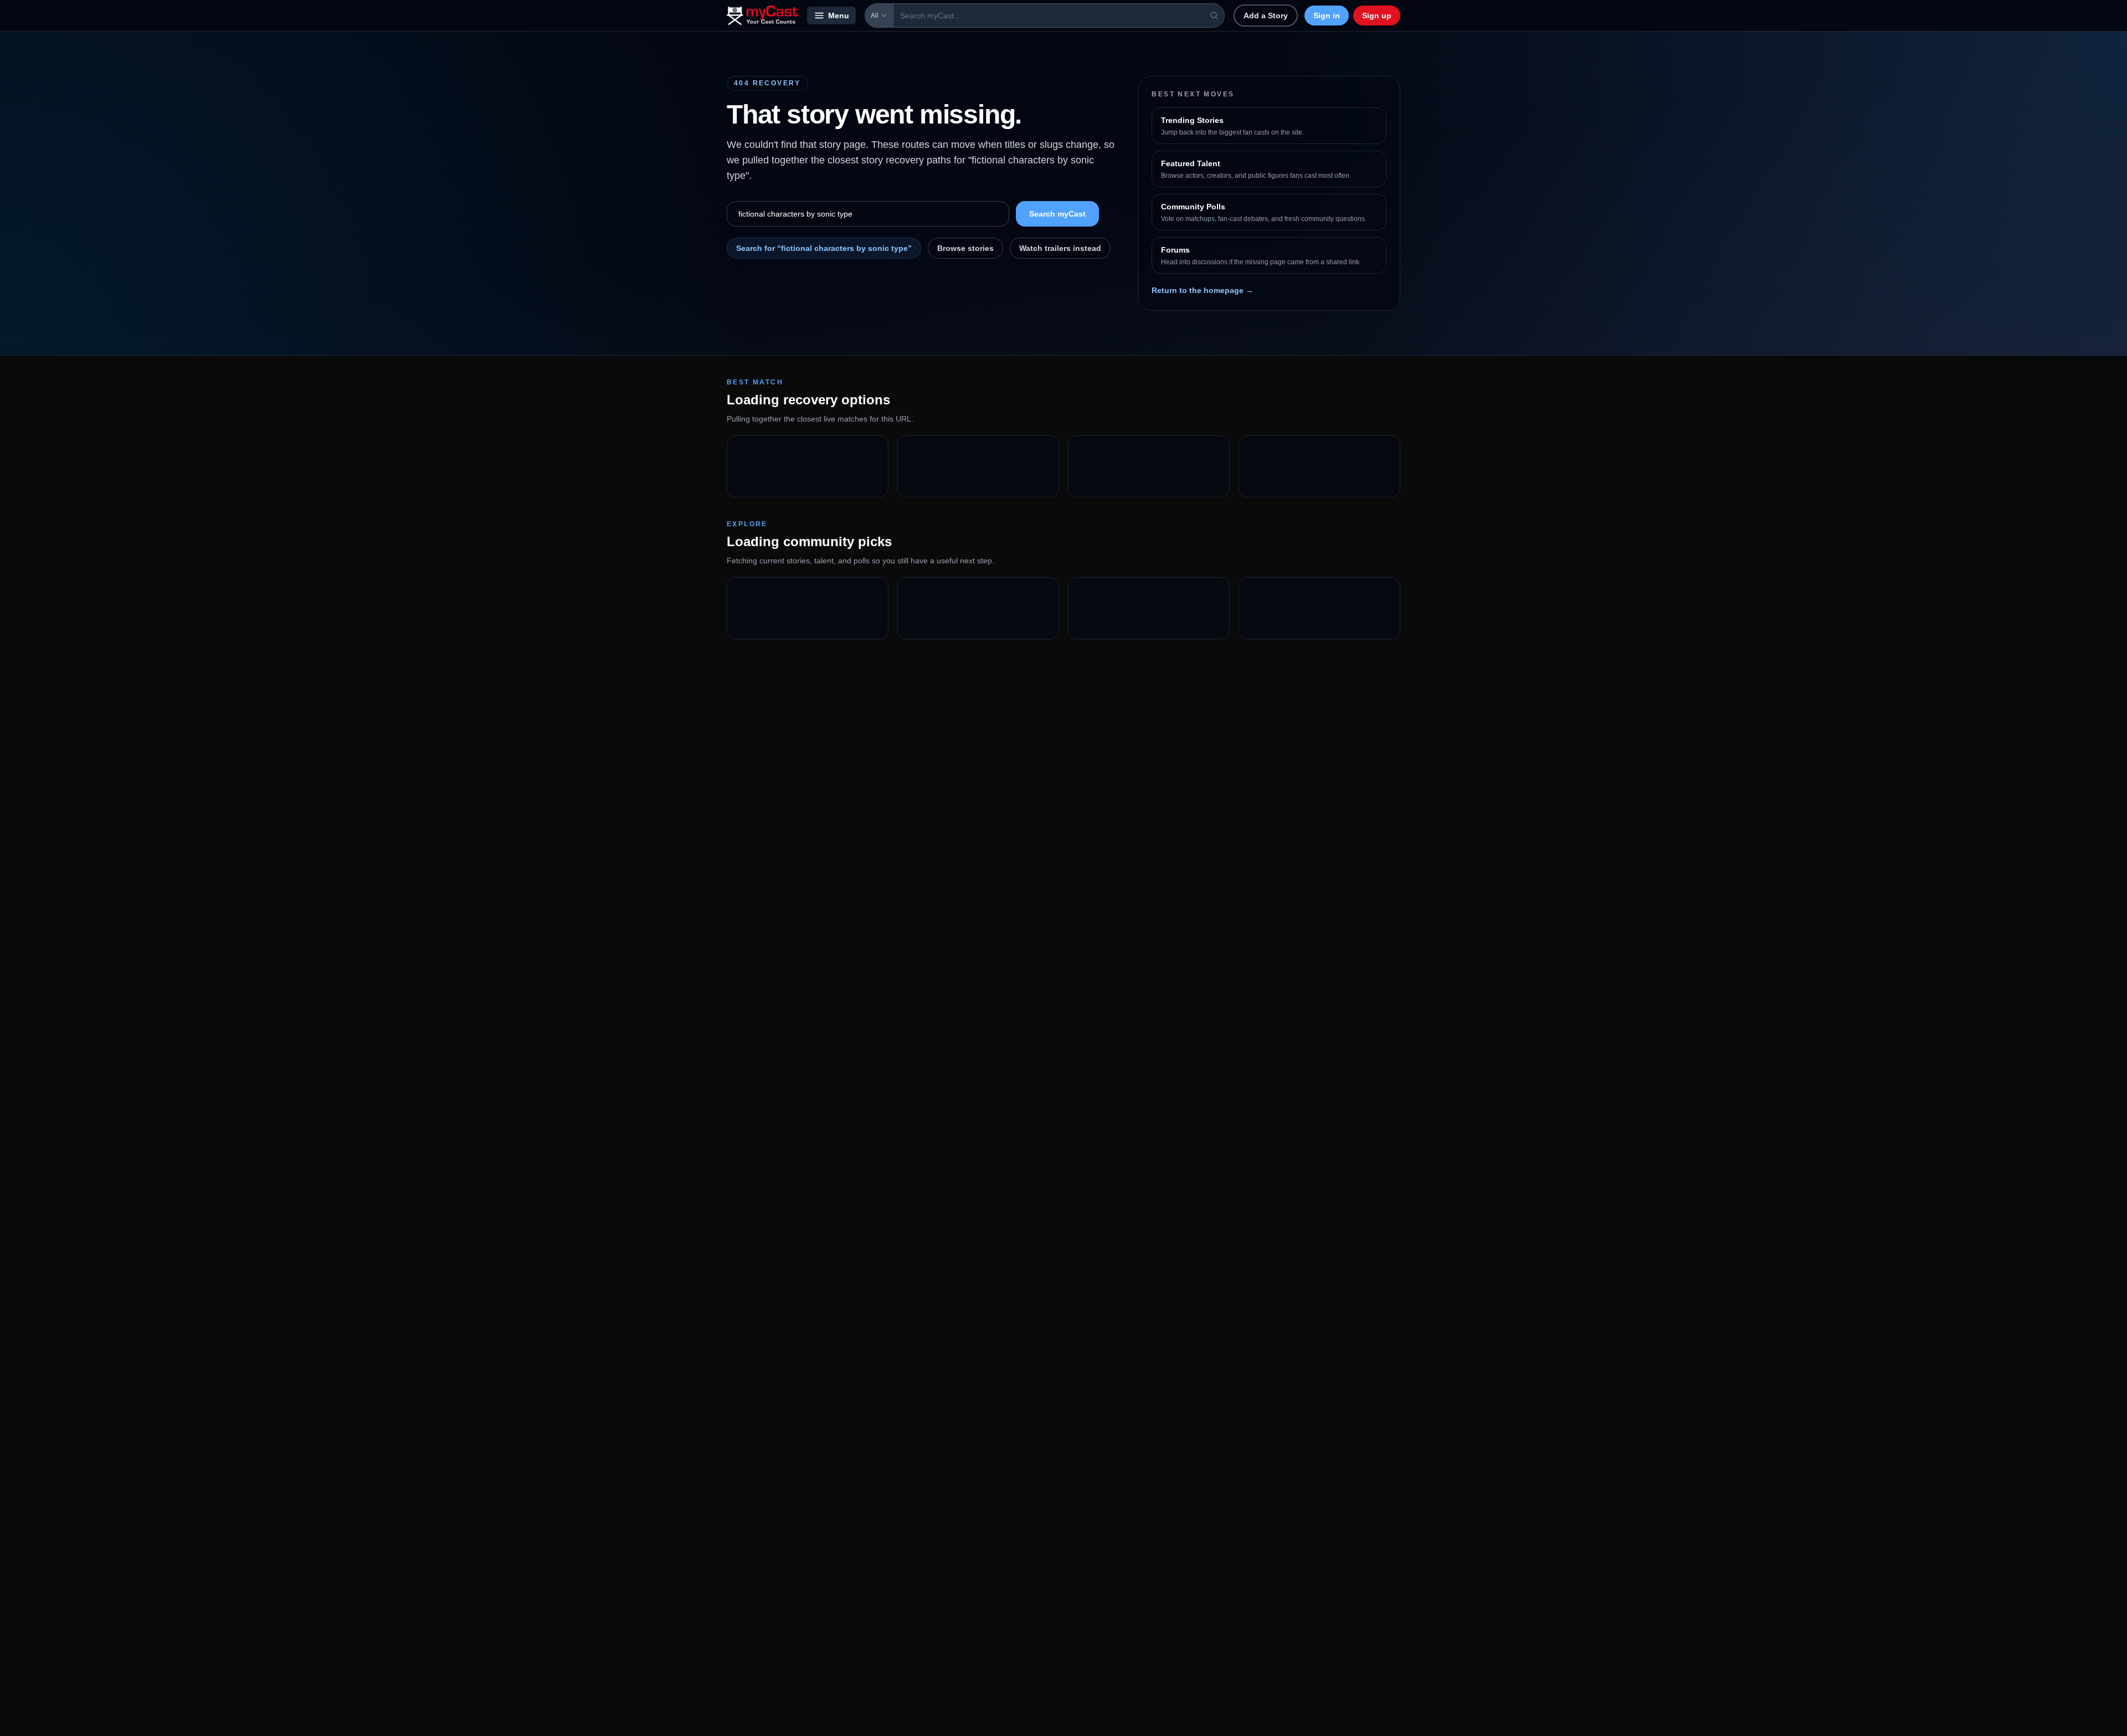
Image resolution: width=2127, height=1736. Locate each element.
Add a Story (1266, 16)
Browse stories (965, 248)
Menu (839, 16)
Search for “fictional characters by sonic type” (824, 248)
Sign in (1327, 16)
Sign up (1377, 16)
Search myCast (1057, 214)
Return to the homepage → (1203, 290)
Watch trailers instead (1060, 248)
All (875, 16)
